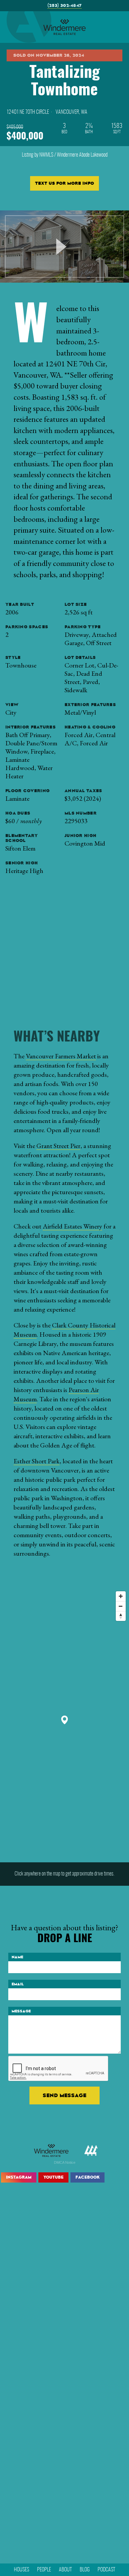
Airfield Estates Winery (72, 1226)
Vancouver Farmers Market (61, 1056)
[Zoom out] (121, 1606)
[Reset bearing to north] (121, 1616)
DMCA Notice (65, 2162)
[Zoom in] (121, 1596)
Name (17, 1957)
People (44, 2570)
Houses (21, 2570)
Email (18, 1984)
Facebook (87, 2177)
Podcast (106, 2570)
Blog (85, 2570)
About (65, 2570)
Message (21, 2011)
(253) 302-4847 (64, 5)
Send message (64, 2095)
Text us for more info (64, 183)
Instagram (19, 2177)
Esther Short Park (37, 1461)
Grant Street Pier (58, 1146)
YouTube (53, 2177)
